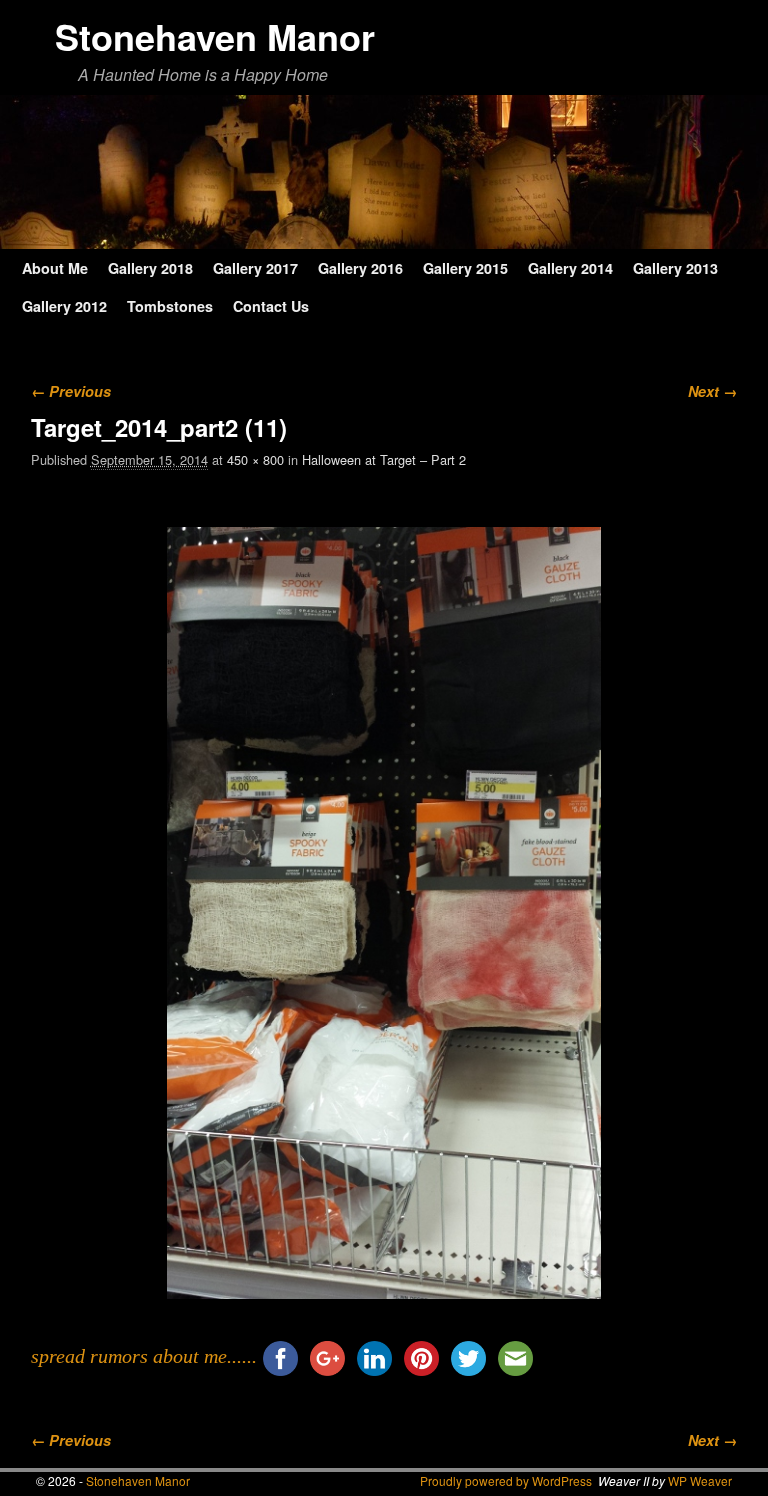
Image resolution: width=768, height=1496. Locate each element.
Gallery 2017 (255, 268)
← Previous (71, 391)
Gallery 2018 (150, 268)
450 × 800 (255, 459)
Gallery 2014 (570, 268)
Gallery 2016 (360, 268)
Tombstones (170, 306)
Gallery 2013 (675, 268)
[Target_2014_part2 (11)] (384, 913)
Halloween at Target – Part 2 (384, 459)
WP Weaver (700, 1480)
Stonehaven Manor (215, 36)
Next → (712, 391)
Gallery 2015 (465, 268)
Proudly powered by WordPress (506, 1480)
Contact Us (271, 306)
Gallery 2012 (64, 306)
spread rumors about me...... (144, 1356)
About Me (55, 268)
